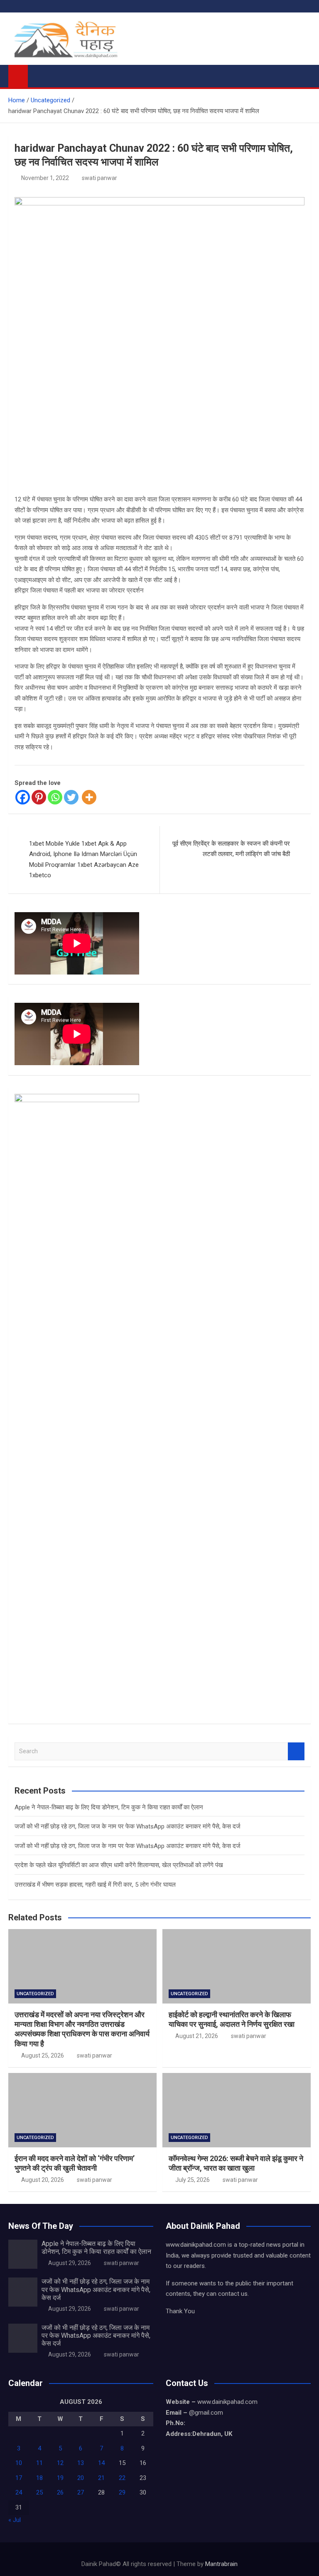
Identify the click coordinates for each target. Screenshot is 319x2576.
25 (39, 2492)
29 (122, 2492)
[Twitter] (71, 797)
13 (81, 2463)
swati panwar (99, 178)
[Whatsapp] (55, 797)
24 (19, 2492)
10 (19, 2463)
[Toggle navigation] (38, 74)
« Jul (15, 2520)
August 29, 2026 (70, 2263)
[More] (89, 797)
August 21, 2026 (197, 2036)
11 (39, 2463)
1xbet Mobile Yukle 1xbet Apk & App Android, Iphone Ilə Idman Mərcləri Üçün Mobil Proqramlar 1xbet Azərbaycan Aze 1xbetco (84, 860)
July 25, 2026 (193, 2180)
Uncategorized (35, 1994)
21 (101, 2478)
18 (39, 2478)
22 (122, 2478)
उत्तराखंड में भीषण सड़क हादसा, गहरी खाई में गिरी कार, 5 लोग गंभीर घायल (95, 1885)
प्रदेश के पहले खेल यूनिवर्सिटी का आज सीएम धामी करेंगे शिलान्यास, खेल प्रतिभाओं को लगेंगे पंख (119, 1865)
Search (296, 1751)
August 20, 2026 (43, 2180)
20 (81, 2478)
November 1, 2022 (45, 178)
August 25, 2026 (43, 2055)
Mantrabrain (221, 2564)
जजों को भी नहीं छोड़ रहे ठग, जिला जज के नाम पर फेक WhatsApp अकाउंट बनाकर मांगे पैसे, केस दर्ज (128, 1826)
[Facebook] (23, 797)
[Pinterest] (39, 797)
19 (60, 2478)
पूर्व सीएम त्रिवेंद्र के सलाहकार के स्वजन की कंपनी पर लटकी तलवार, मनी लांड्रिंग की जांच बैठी (231, 849)
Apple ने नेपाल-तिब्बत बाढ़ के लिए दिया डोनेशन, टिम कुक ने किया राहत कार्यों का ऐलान (109, 1807)
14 (101, 2463)
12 (60, 2463)
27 (81, 2492)
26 (60, 2492)
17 (19, 2478)
